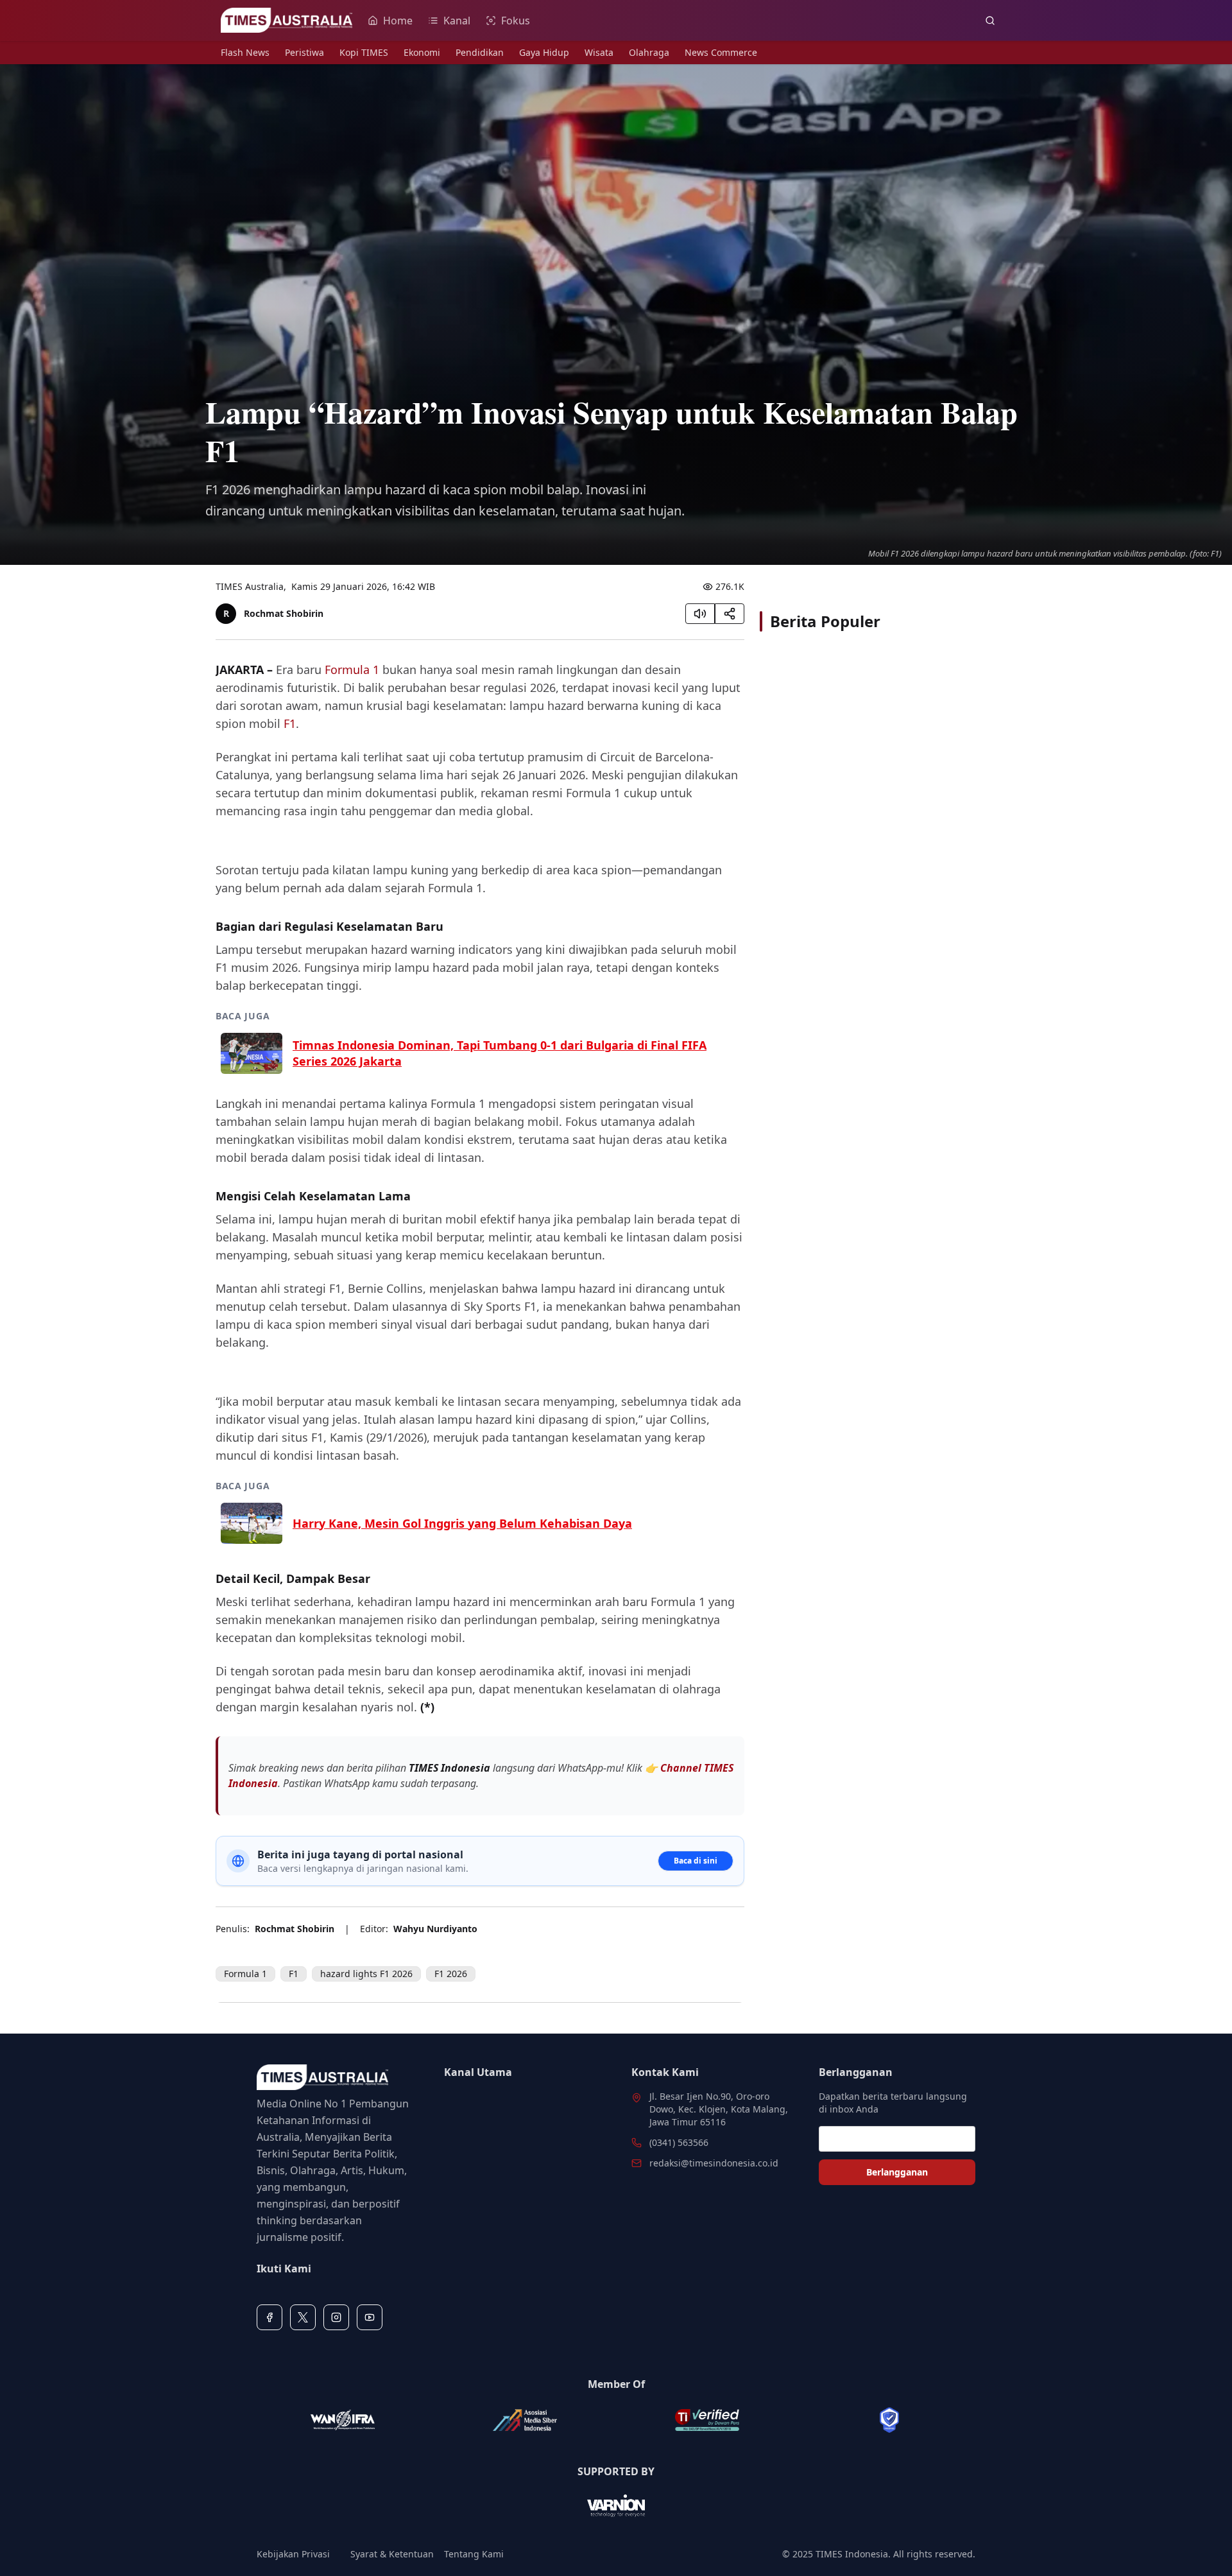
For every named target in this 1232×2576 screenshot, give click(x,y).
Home (398, 21)
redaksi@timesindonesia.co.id (714, 2163)
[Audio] (700, 614)
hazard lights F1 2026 (366, 1974)
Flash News (245, 52)
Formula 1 (352, 670)
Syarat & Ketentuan (392, 2554)
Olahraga (649, 52)
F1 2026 (451, 1974)
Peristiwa (304, 52)
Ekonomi (422, 52)
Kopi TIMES (364, 52)
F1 (290, 723)
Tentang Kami (474, 2554)
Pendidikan (480, 52)
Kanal (457, 21)
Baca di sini (696, 1861)
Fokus (516, 21)
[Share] (730, 614)
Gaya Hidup (544, 52)
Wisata (599, 52)
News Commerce (721, 52)
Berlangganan (897, 2172)
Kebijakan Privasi (293, 2554)
